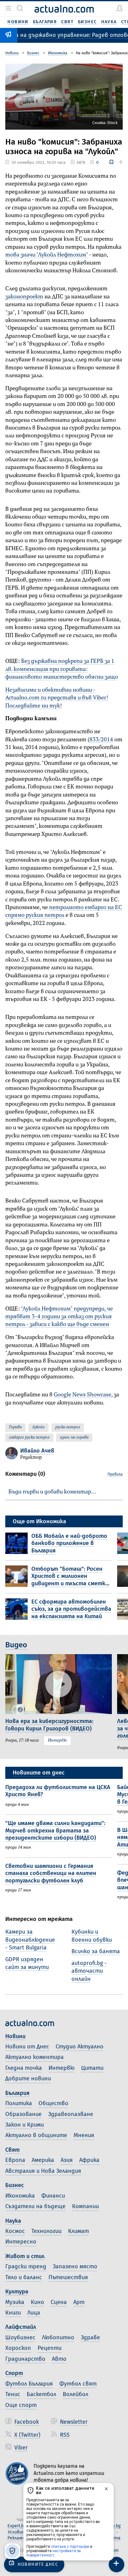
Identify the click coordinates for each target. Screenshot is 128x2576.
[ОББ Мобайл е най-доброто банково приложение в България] (18, 1544)
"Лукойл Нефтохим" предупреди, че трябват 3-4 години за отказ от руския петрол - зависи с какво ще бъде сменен (59, 1317)
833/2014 (101, 740)
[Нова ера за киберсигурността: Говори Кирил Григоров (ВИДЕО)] (59, 1684)
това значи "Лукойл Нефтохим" (47, 255)
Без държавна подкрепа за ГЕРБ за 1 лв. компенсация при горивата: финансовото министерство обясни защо (62, 669)
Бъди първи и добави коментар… (52, 1492)
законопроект (24, 297)
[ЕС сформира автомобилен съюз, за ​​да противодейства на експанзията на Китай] (18, 1610)
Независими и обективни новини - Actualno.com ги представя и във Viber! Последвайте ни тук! (57, 698)
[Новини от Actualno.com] (64, 9)
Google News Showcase (82, 1395)
